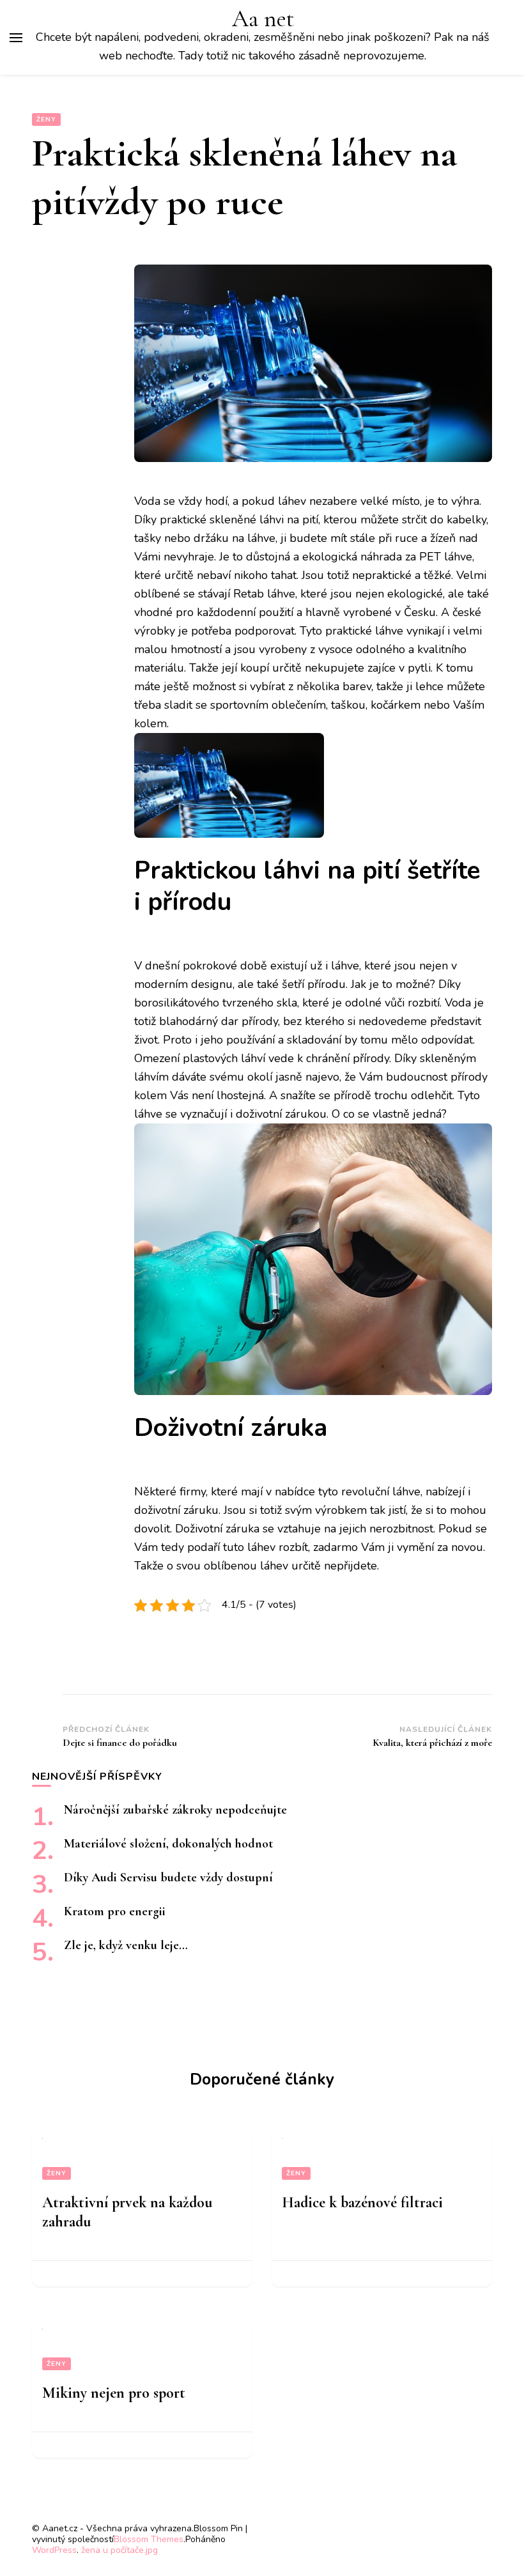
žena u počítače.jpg (119, 2550)
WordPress (54, 2550)
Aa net (263, 19)
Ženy (46, 120)
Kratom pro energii (115, 1911)
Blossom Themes (149, 2539)
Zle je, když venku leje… (126, 1945)
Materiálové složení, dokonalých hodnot (168, 1844)
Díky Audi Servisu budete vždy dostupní (168, 1878)
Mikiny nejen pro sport (114, 2393)
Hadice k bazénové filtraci (362, 2202)
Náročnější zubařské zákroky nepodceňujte (175, 1810)
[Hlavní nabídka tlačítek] (16, 38)
